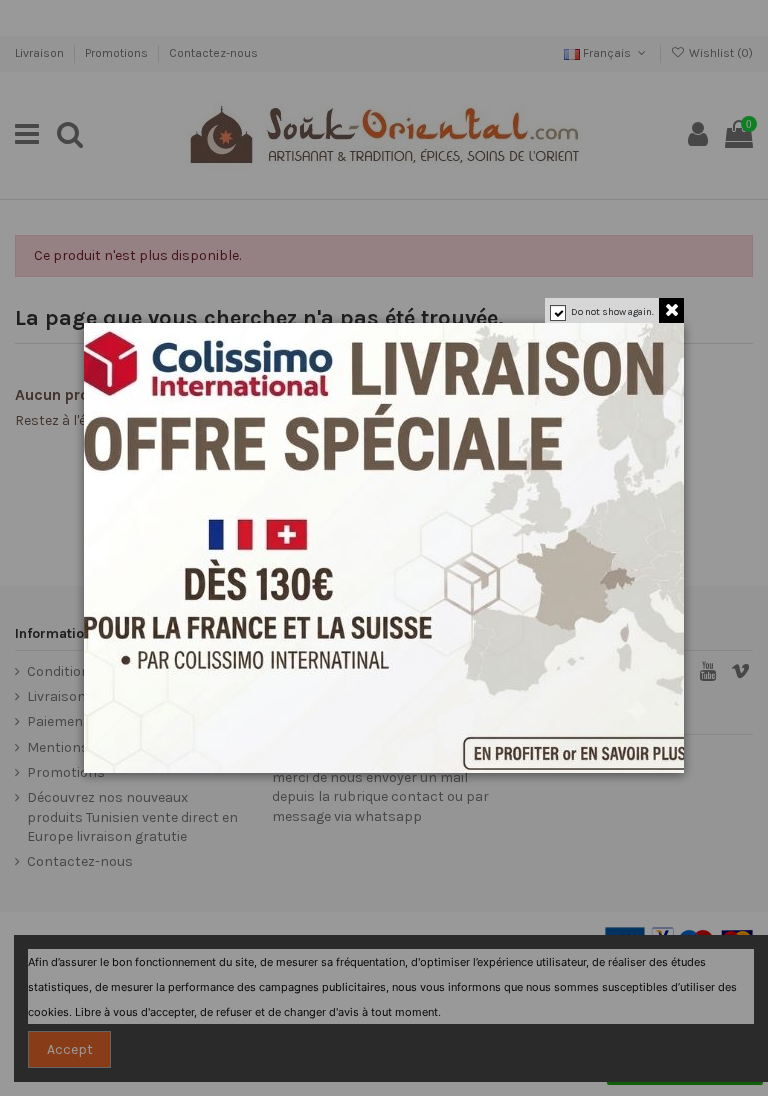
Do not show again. (612, 312)
